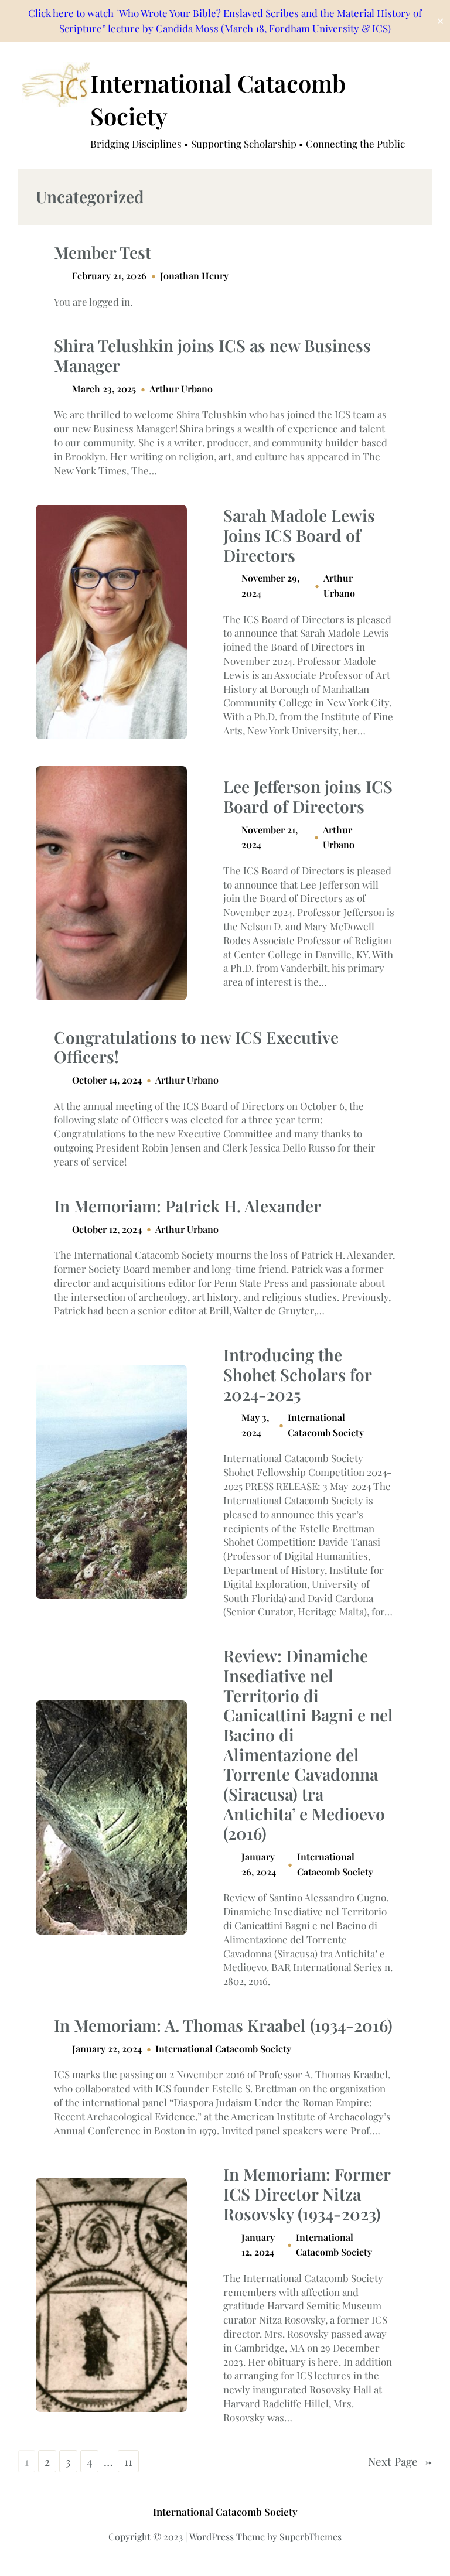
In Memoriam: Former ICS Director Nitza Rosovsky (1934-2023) (307, 2194)
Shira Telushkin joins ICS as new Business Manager (212, 355)
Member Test (103, 252)
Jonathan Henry (194, 276)
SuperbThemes (311, 2536)
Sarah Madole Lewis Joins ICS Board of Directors (299, 535)
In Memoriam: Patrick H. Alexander (187, 1206)
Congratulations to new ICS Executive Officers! (196, 1047)
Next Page (400, 2461)
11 (128, 2461)
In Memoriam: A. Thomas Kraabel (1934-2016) (223, 2025)
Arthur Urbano (181, 389)
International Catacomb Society (223, 2049)
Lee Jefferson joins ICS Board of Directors (308, 796)
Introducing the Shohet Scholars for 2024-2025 (297, 1374)
